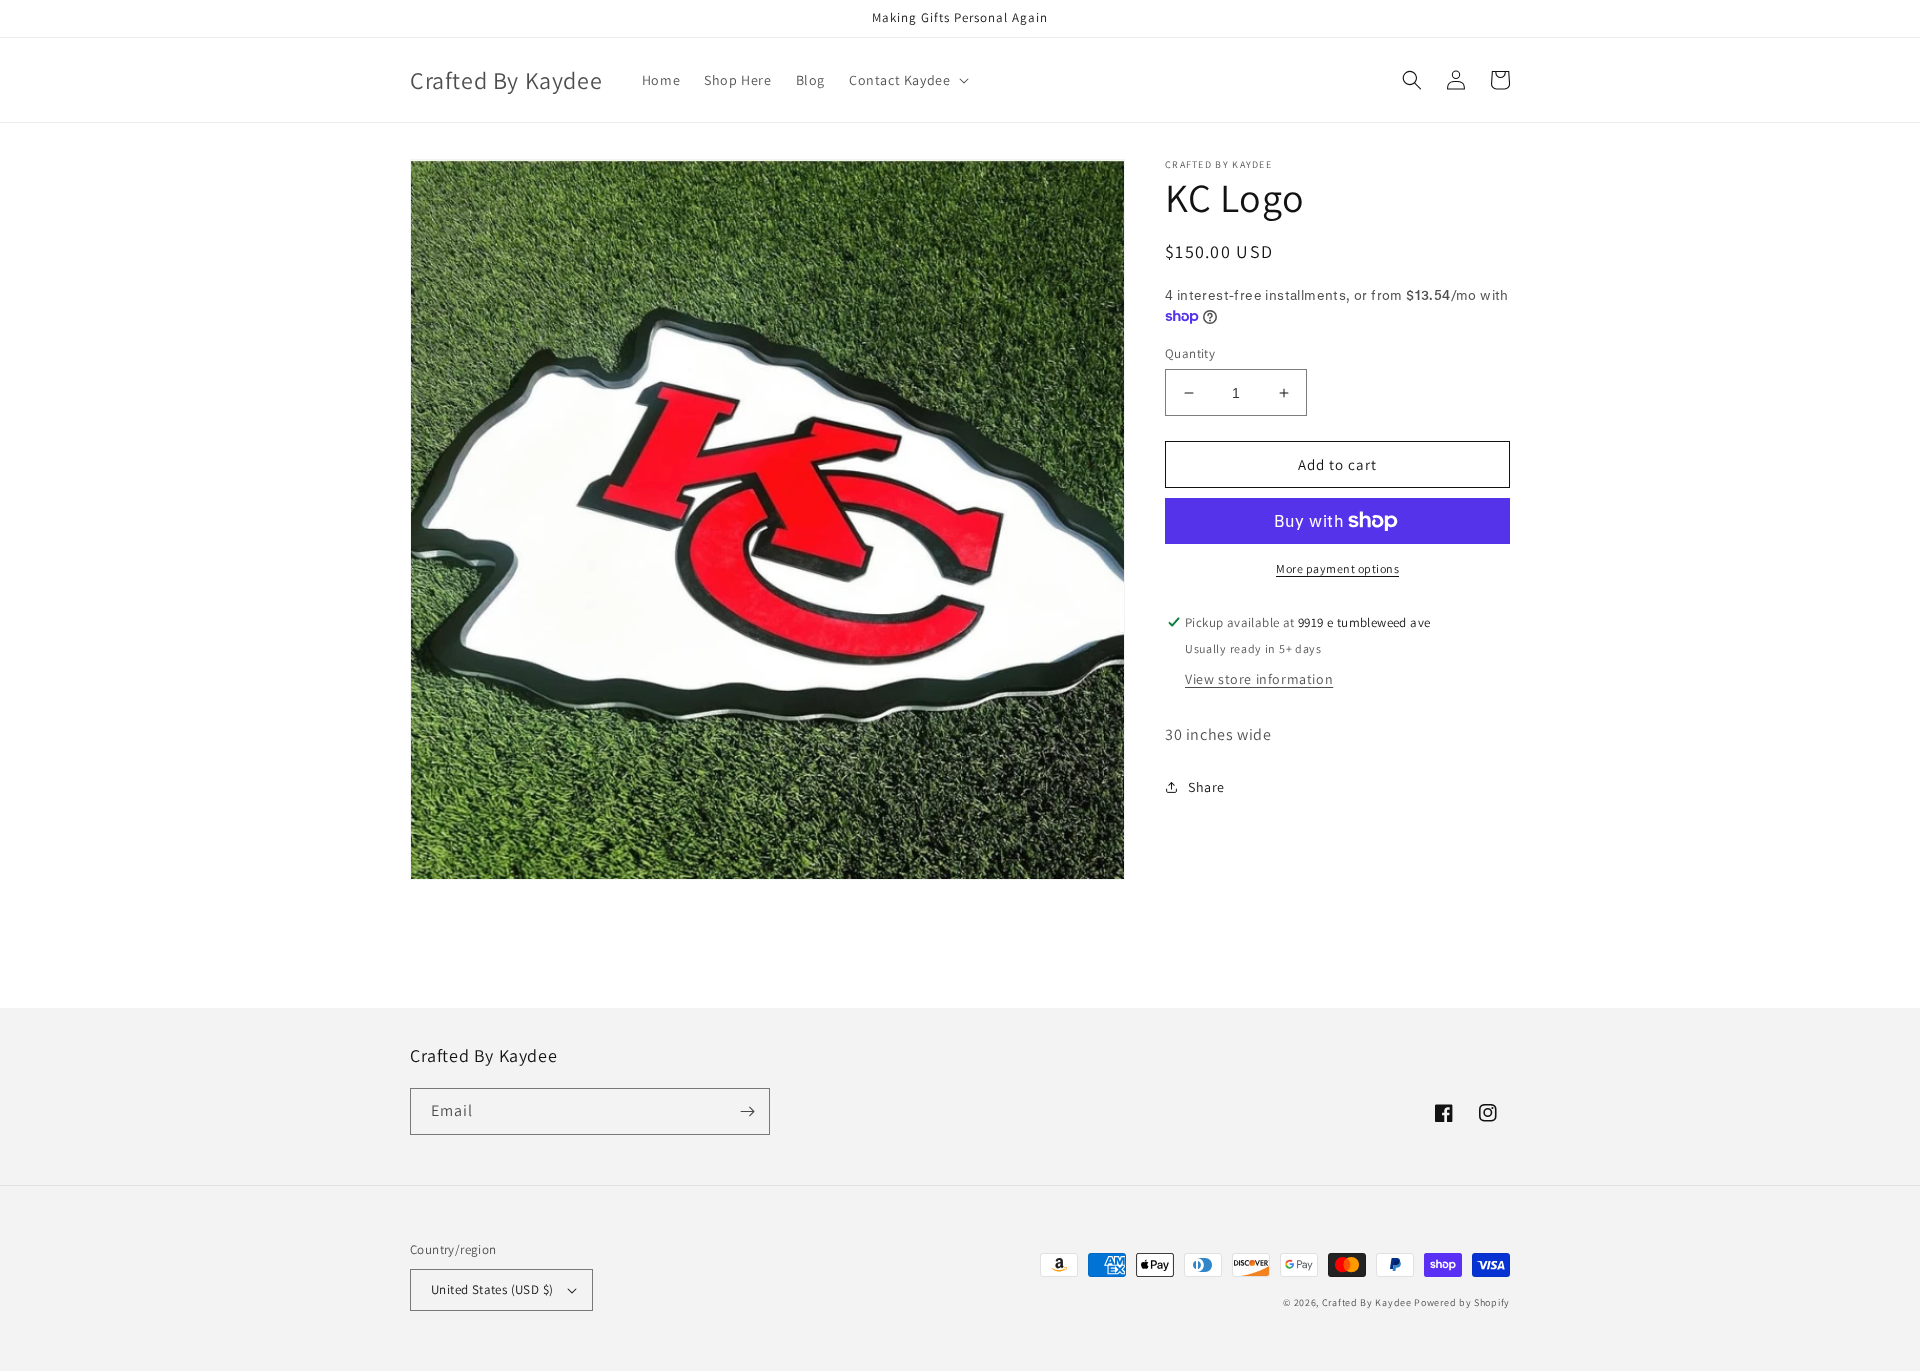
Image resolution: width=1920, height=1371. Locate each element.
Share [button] (1206, 787)
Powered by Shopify (1462, 1302)
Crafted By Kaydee (1367, 1302)
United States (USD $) (492, 1289)
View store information (1259, 679)
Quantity (1190, 353)
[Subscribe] (747, 1111)
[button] (907, 80)
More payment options (1337, 568)
